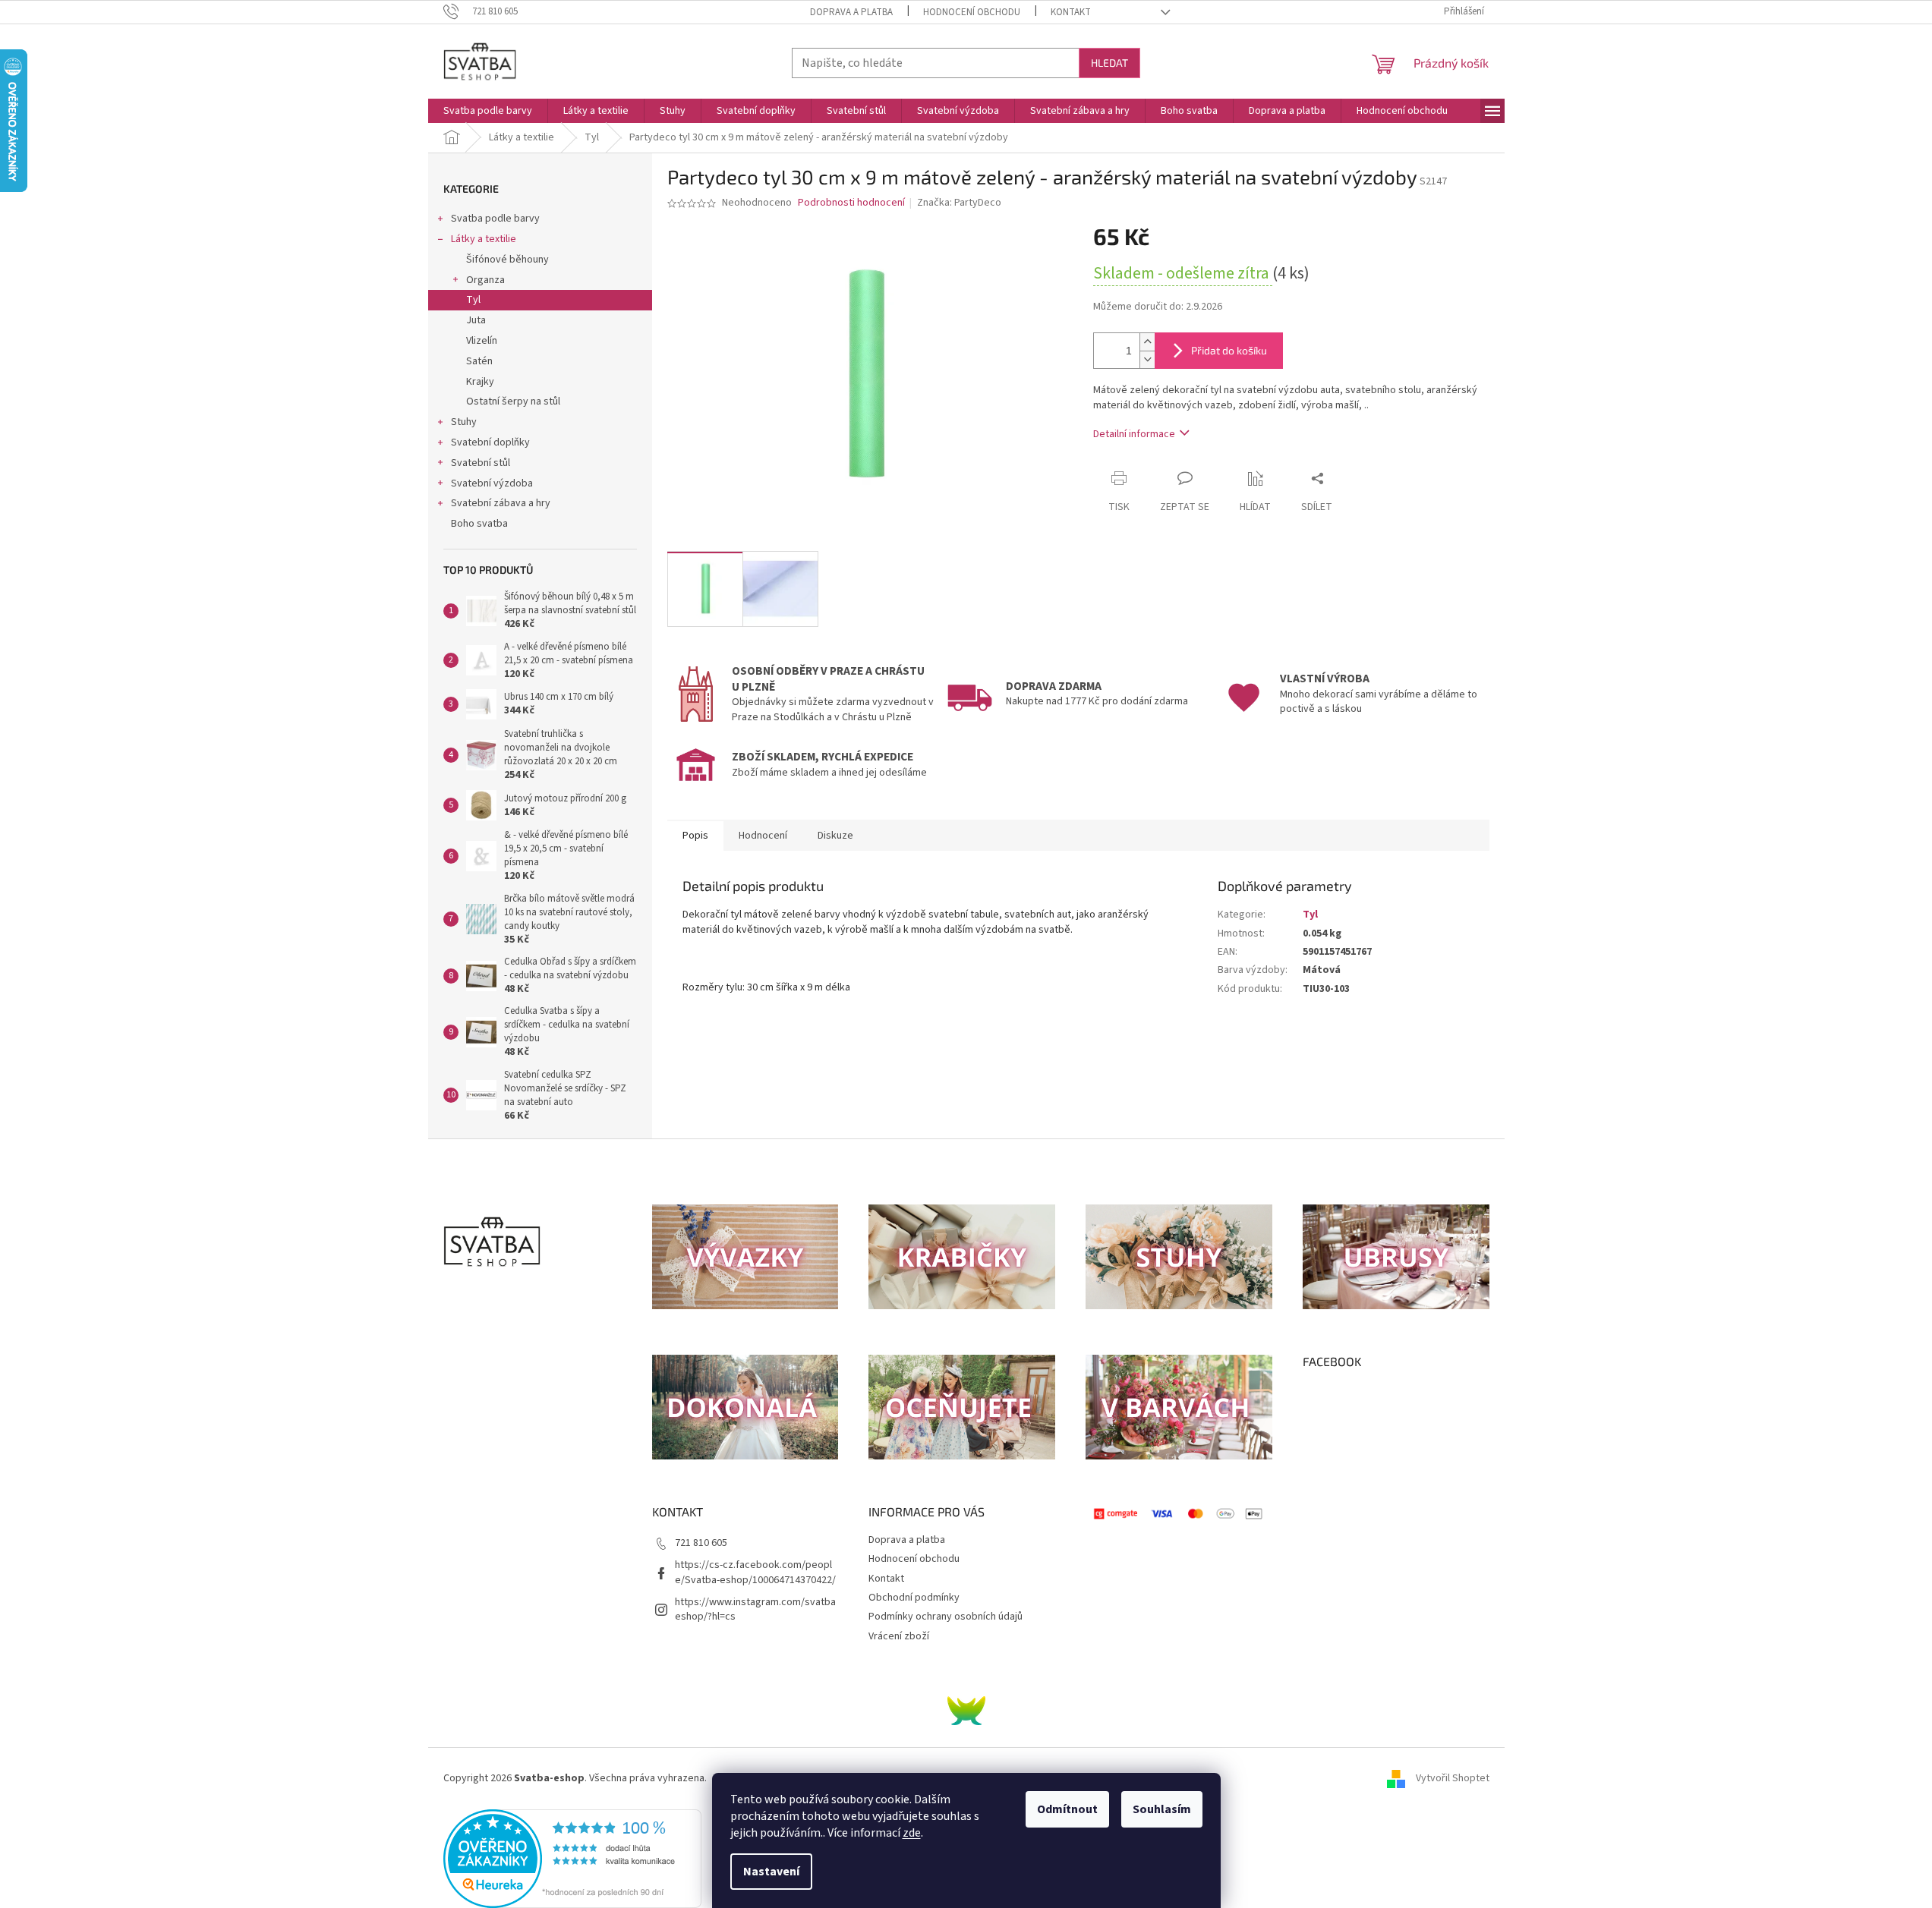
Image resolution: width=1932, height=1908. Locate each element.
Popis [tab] (695, 836)
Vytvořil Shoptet (1453, 1778)
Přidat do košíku (1229, 350)
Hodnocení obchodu (972, 12)
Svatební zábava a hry (501, 503)
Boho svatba (479, 524)
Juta (476, 320)
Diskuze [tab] (835, 836)
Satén (479, 361)
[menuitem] (488, 111)
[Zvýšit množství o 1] (1147, 342)
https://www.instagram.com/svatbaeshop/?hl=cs (755, 1609)
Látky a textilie (484, 239)
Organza (485, 280)
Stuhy (464, 422)
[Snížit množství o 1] (1147, 359)
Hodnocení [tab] (763, 836)
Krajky (480, 382)
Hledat (1109, 63)
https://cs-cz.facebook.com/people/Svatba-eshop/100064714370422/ (755, 1572)
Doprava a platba (851, 12)
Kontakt (1071, 12)
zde (912, 1833)
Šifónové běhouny (507, 260)
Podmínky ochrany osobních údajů (946, 1617)
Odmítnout (1067, 1809)
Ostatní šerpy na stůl (513, 401)
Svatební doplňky (490, 442)
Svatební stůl (481, 463)
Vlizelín (482, 341)
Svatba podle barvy (495, 219)
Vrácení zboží (899, 1636)
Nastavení (771, 1872)
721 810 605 (701, 1543)
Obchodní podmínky (914, 1598)
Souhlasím (1162, 1809)
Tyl (473, 300)
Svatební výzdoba (492, 483)
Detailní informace (1134, 434)
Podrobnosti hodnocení (851, 203)
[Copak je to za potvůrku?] (966, 1711)
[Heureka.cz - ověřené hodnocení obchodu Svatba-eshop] (572, 1859)
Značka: (959, 203)
